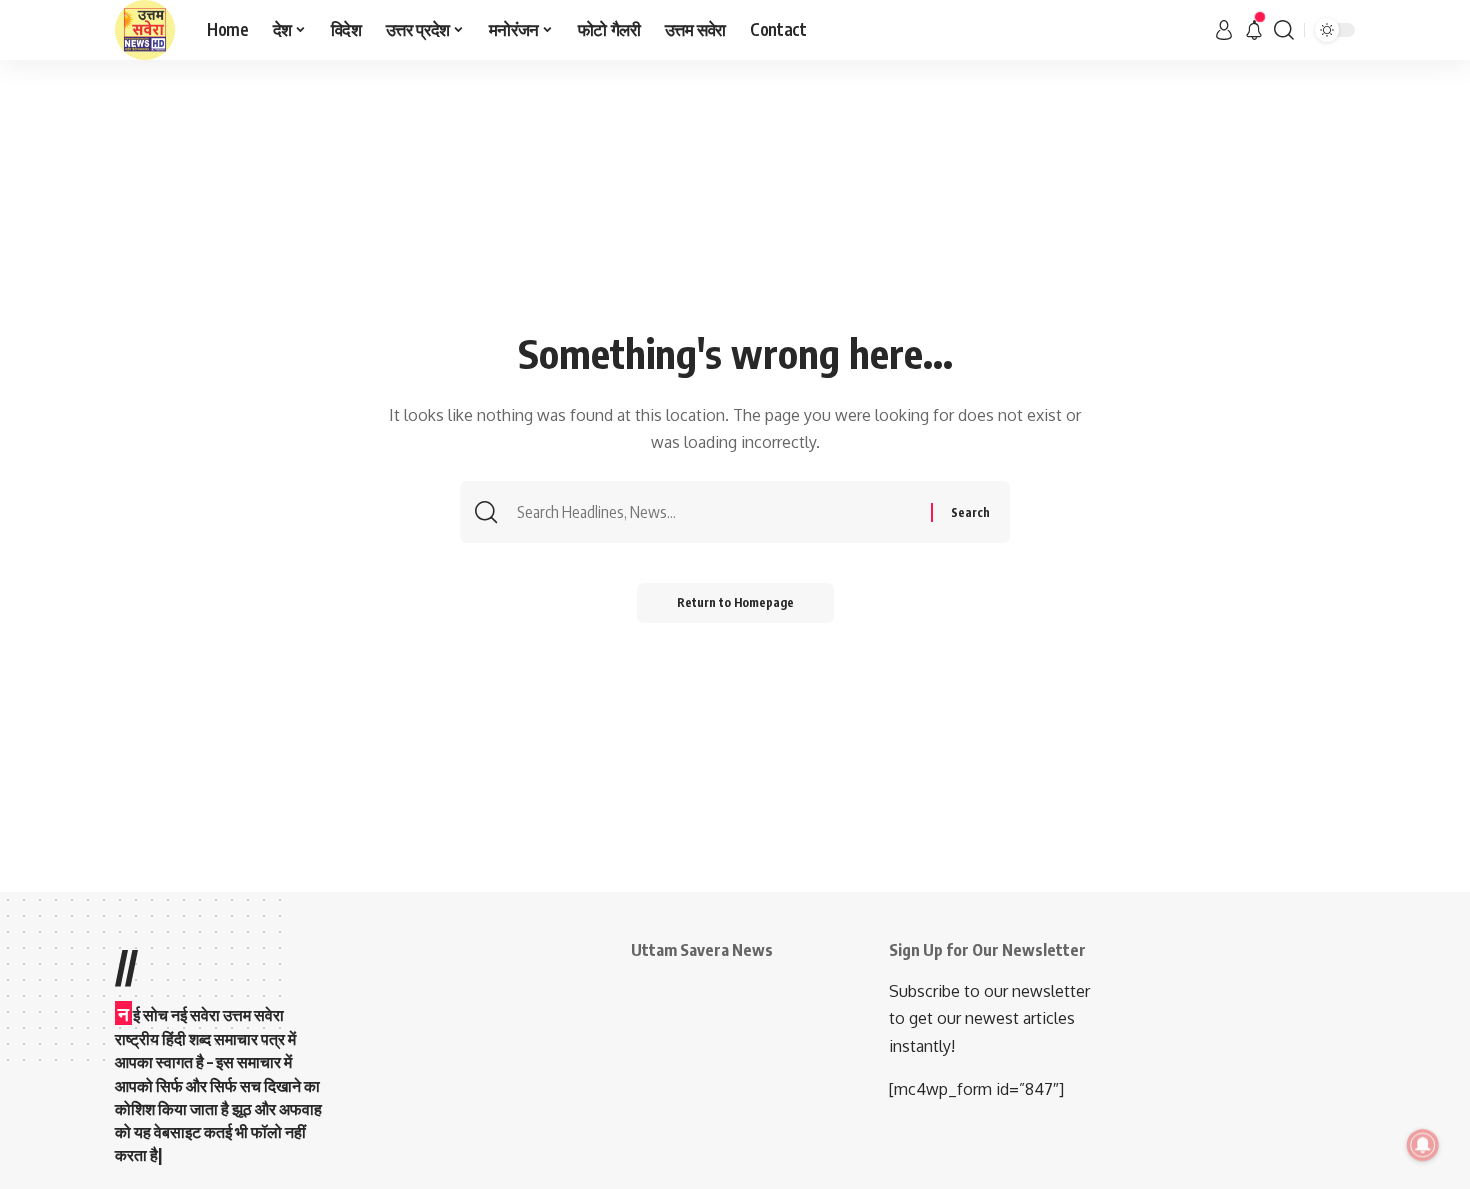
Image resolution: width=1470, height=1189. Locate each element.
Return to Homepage (735, 602)
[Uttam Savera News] (145, 30)
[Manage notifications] (1423, 1145)
